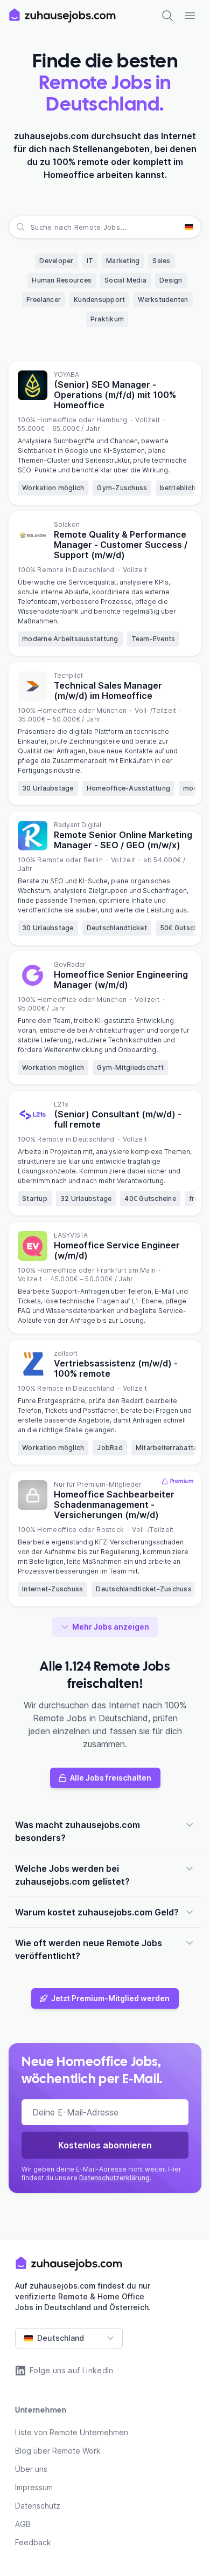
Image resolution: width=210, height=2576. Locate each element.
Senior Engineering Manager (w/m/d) (121, 980)
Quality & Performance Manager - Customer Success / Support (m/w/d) (121, 545)
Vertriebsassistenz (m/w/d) (116, 1368)
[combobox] (32, 227)
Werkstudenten (163, 300)
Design (171, 280)
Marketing (123, 261)
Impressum (34, 2487)
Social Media (125, 280)
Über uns (31, 2469)
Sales (161, 261)
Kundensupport (99, 300)
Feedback (33, 2542)
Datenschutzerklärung (114, 2178)
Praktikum (107, 319)
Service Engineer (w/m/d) (117, 1250)
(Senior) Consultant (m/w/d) (118, 1119)
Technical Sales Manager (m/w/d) (108, 691)
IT (90, 261)
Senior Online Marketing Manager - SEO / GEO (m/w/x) (123, 840)
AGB (23, 2524)
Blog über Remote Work (58, 2451)
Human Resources (62, 280)
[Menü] (190, 16)
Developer (56, 261)
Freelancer (44, 300)
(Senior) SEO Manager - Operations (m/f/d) (115, 395)
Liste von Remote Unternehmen (72, 2432)
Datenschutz (38, 2506)
